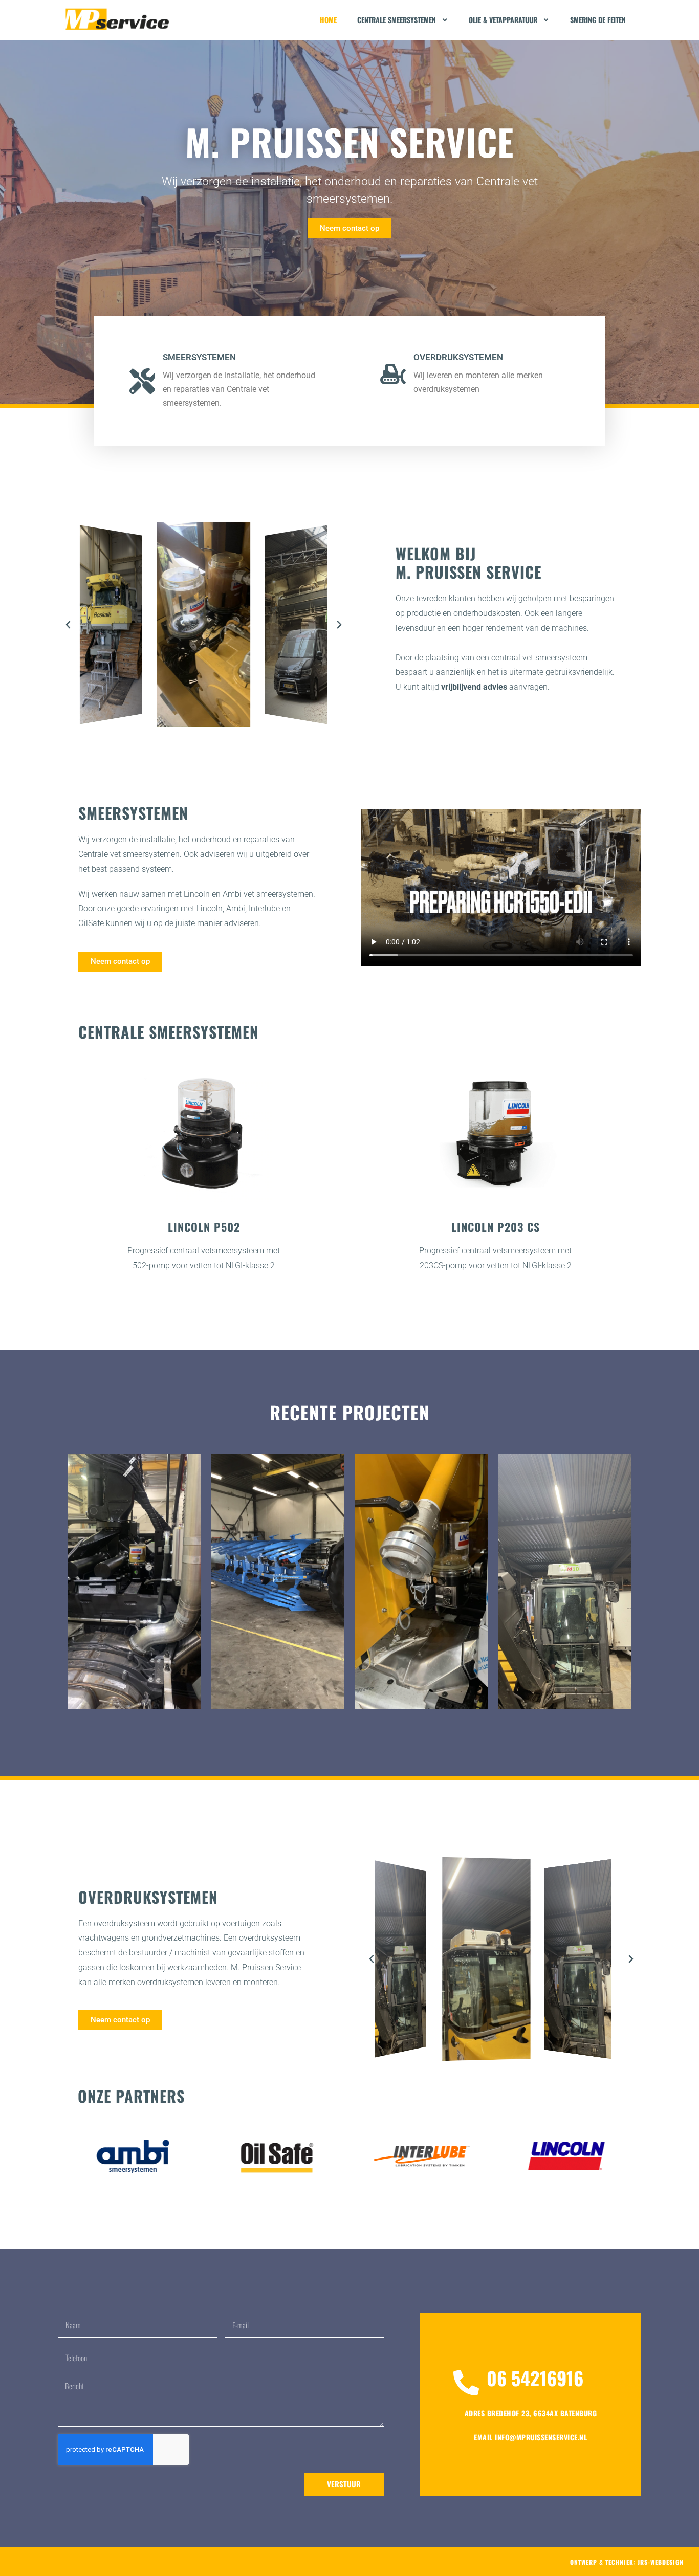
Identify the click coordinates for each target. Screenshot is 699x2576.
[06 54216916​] (466, 2383)
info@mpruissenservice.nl (530, 2437)
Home (328, 20)
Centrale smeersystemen (397, 20)
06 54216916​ (535, 2378)
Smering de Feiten (598, 20)
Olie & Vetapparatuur (503, 20)
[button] (68, 625)
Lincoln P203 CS (496, 1227)
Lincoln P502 (204, 1227)
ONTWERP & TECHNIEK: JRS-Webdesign (627, 2562)
